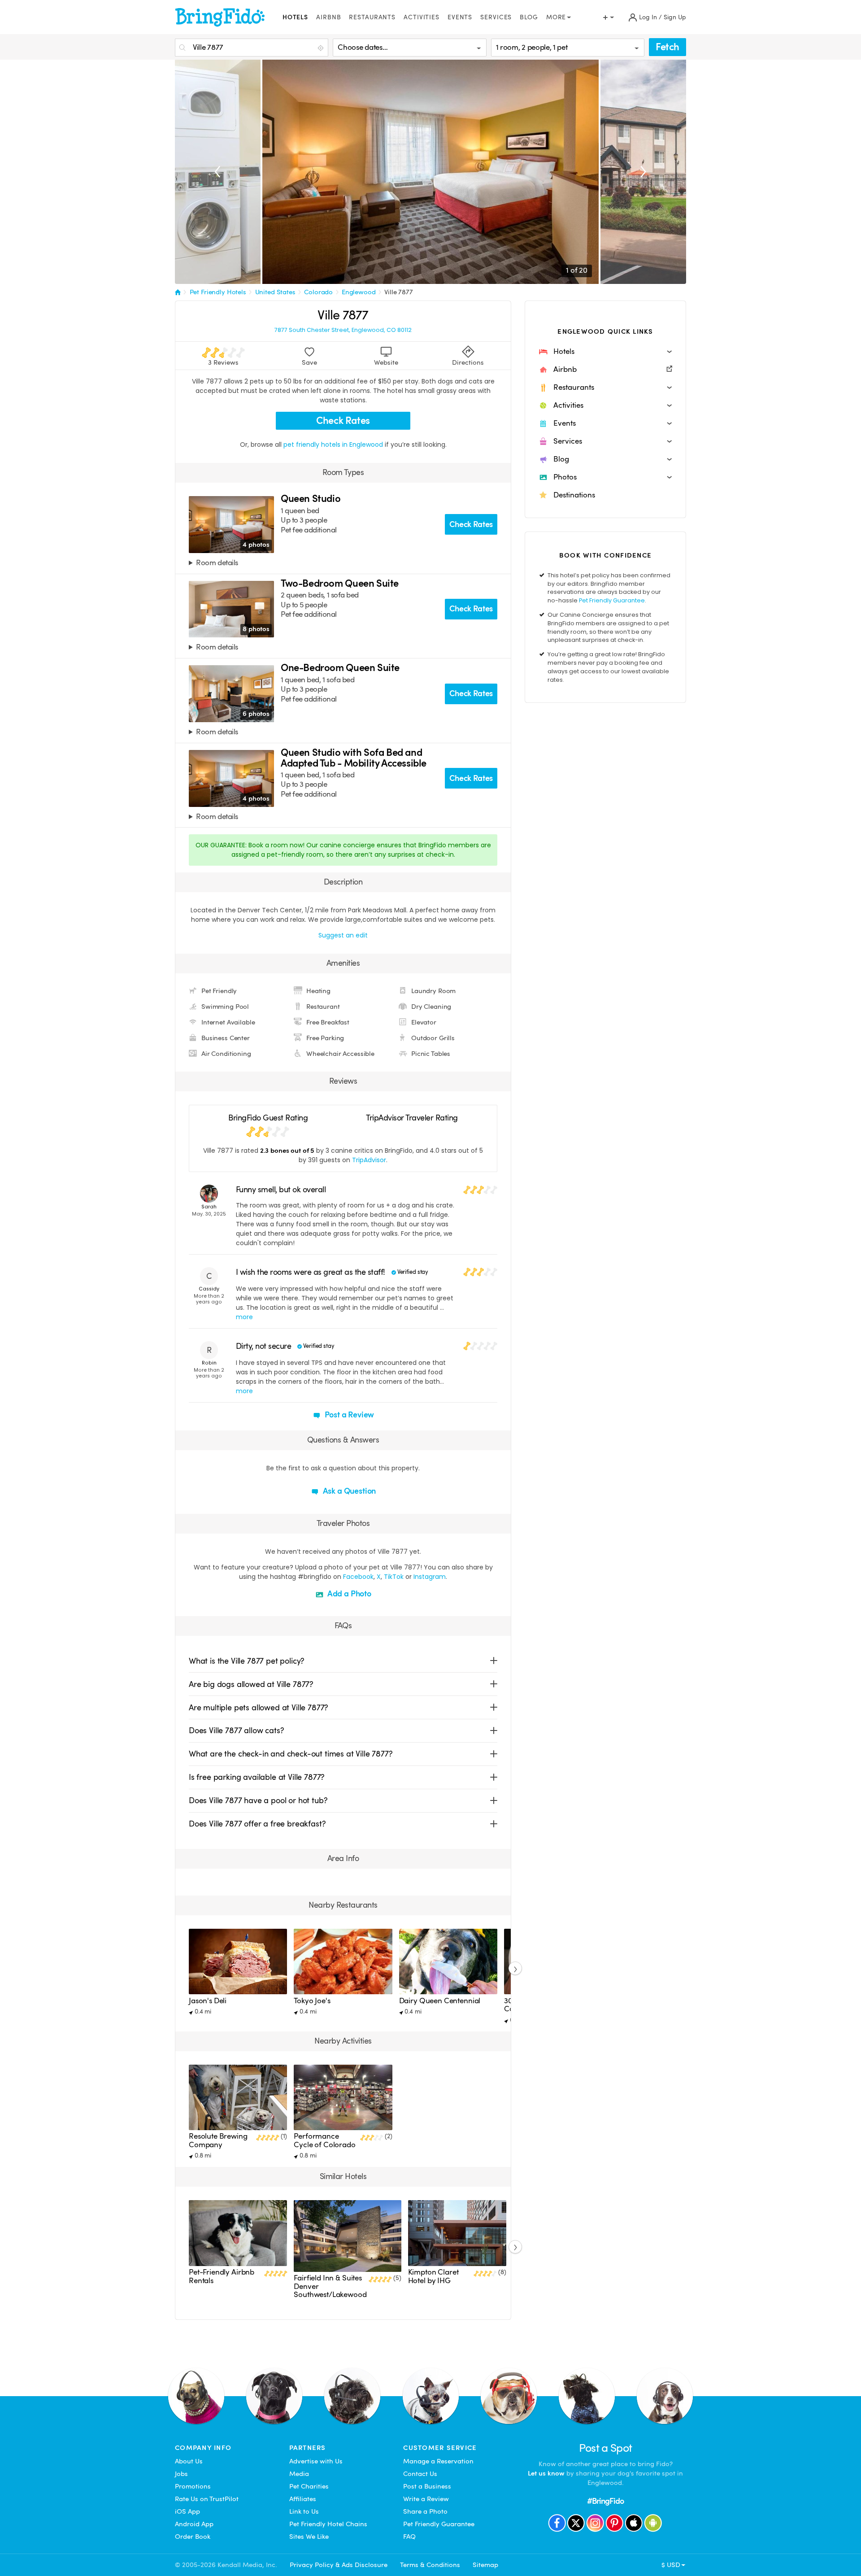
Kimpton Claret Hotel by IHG (433, 2276)
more (244, 1317)
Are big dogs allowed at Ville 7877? (251, 1684)
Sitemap (485, 2565)
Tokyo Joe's (312, 2001)
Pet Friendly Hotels (218, 292)
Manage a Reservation (438, 2461)
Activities (422, 17)
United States (275, 292)
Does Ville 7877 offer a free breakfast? (257, 1824)
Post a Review (349, 1414)
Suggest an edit (343, 935)
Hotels (295, 17)
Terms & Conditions (430, 2565)
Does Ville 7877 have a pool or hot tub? (258, 1800)
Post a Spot (606, 2448)
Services (496, 17)
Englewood (359, 292)
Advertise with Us (316, 2461)
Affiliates (303, 2499)
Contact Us (420, 2474)
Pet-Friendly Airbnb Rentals (222, 2276)
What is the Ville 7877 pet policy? (247, 1661)
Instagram (430, 1577)
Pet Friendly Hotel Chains (328, 2524)
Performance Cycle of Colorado (324, 2140)
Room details (217, 563)
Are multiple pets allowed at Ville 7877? (259, 1707)
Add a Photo (348, 1593)
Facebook (358, 1577)
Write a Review (426, 2499)
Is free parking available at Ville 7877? (257, 1777)
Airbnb (328, 17)
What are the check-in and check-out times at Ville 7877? (291, 1754)
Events (460, 17)
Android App (194, 2524)
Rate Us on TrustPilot (207, 2499)
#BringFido (605, 2501)
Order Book (193, 2537)
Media (299, 2474)
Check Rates (343, 421)
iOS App (187, 2511)
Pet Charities (309, 2486)
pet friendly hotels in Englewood (334, 445)
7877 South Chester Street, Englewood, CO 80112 (343, 330)
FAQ (409, 2537)
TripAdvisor (369, 1160)
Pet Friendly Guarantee (612, 600)
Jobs (181, 2474)
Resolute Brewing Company (218, 2140)
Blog (529, 17)
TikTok (394, 1577)
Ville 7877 (399, 292)
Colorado (318, 292)
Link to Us (304, 2511)
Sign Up (675, 17)
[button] (605, 352)
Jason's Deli (208, 2001)
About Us (189, 2461)
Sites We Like (309, 2537)
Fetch (667, 47)
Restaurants (372, 17)
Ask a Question (348, 1491)
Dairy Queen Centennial (440, 2001)
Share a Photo (425, 2511)
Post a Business (427, 2486)
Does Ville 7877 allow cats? (236, 1730)
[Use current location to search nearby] (322, 48)
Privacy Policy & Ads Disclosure (339, 2565)
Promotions (193, 2486)
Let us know (546, 2473)
